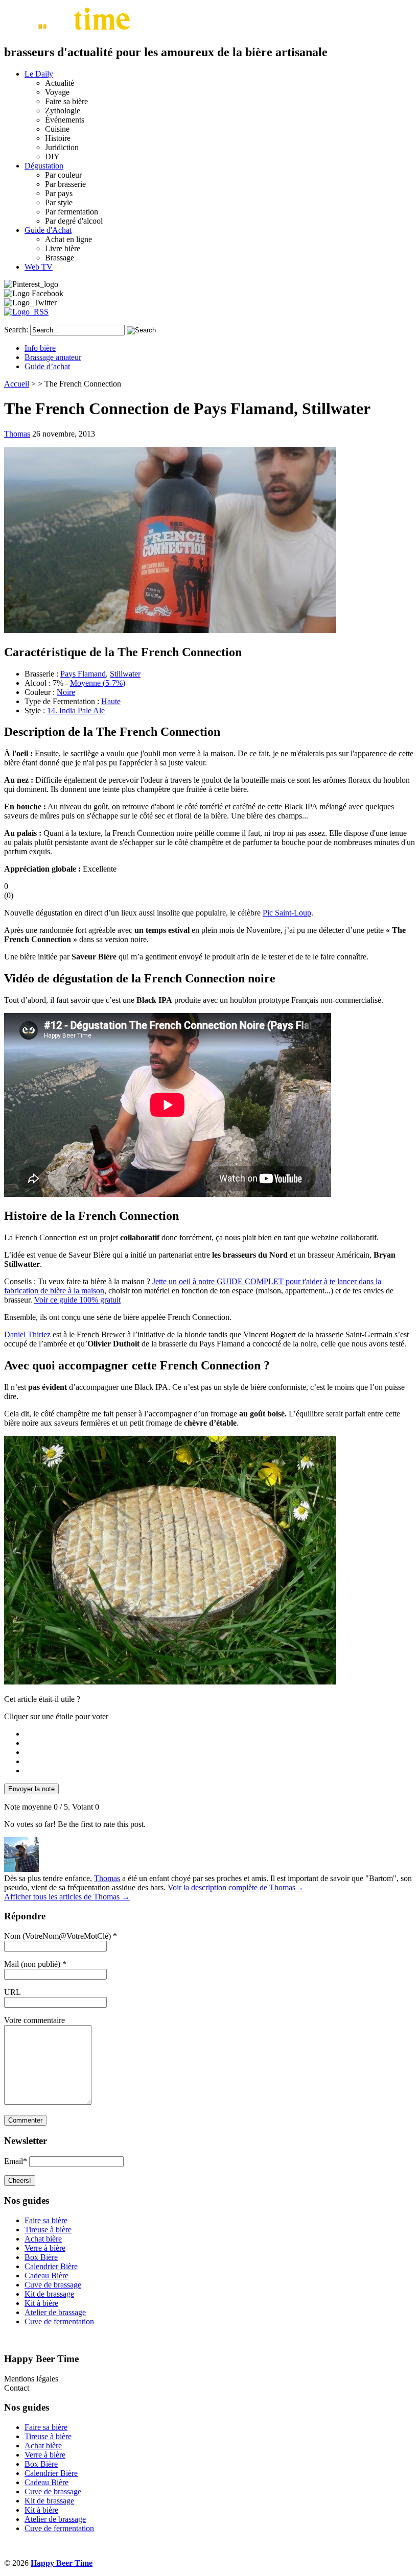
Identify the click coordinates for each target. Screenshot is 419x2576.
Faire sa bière (46, 2220)
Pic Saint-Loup (287, 913)
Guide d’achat (47, 366)
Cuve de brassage (53, 2285)
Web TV (39, 267)
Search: (16, 330)
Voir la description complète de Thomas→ (236, 1887)
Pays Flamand (83, 674)
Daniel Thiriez (27, 1334)
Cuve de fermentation (59, 2321)
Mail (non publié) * (35, 1964)
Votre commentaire (34, 2020)
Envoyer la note (31, 1789)
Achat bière (43, 2239)
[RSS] (26, 312)
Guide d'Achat (48, 230)
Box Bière (41, 2257)
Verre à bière (45, 2248)
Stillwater (125, 674)
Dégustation (44, 166)
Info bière (40, 348)
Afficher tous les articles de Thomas (67, 1897)
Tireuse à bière (48, 2230)
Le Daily (39, 74)
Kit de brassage (49, 2294)
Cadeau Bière (46, 2276)
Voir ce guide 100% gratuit (77, 1300)
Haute (111, 701)
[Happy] (69, 30)
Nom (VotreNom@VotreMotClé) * (61, 1936)
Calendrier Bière (51, 2266)
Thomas (17, 434)
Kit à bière (41, 2303)
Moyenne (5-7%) (98, 683)
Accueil (17, 384)
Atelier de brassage (55, 2312)
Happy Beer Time (62, 2563)
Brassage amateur (53, 357)
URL (13, 1992)
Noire (66, 692)
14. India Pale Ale (76, 711)
